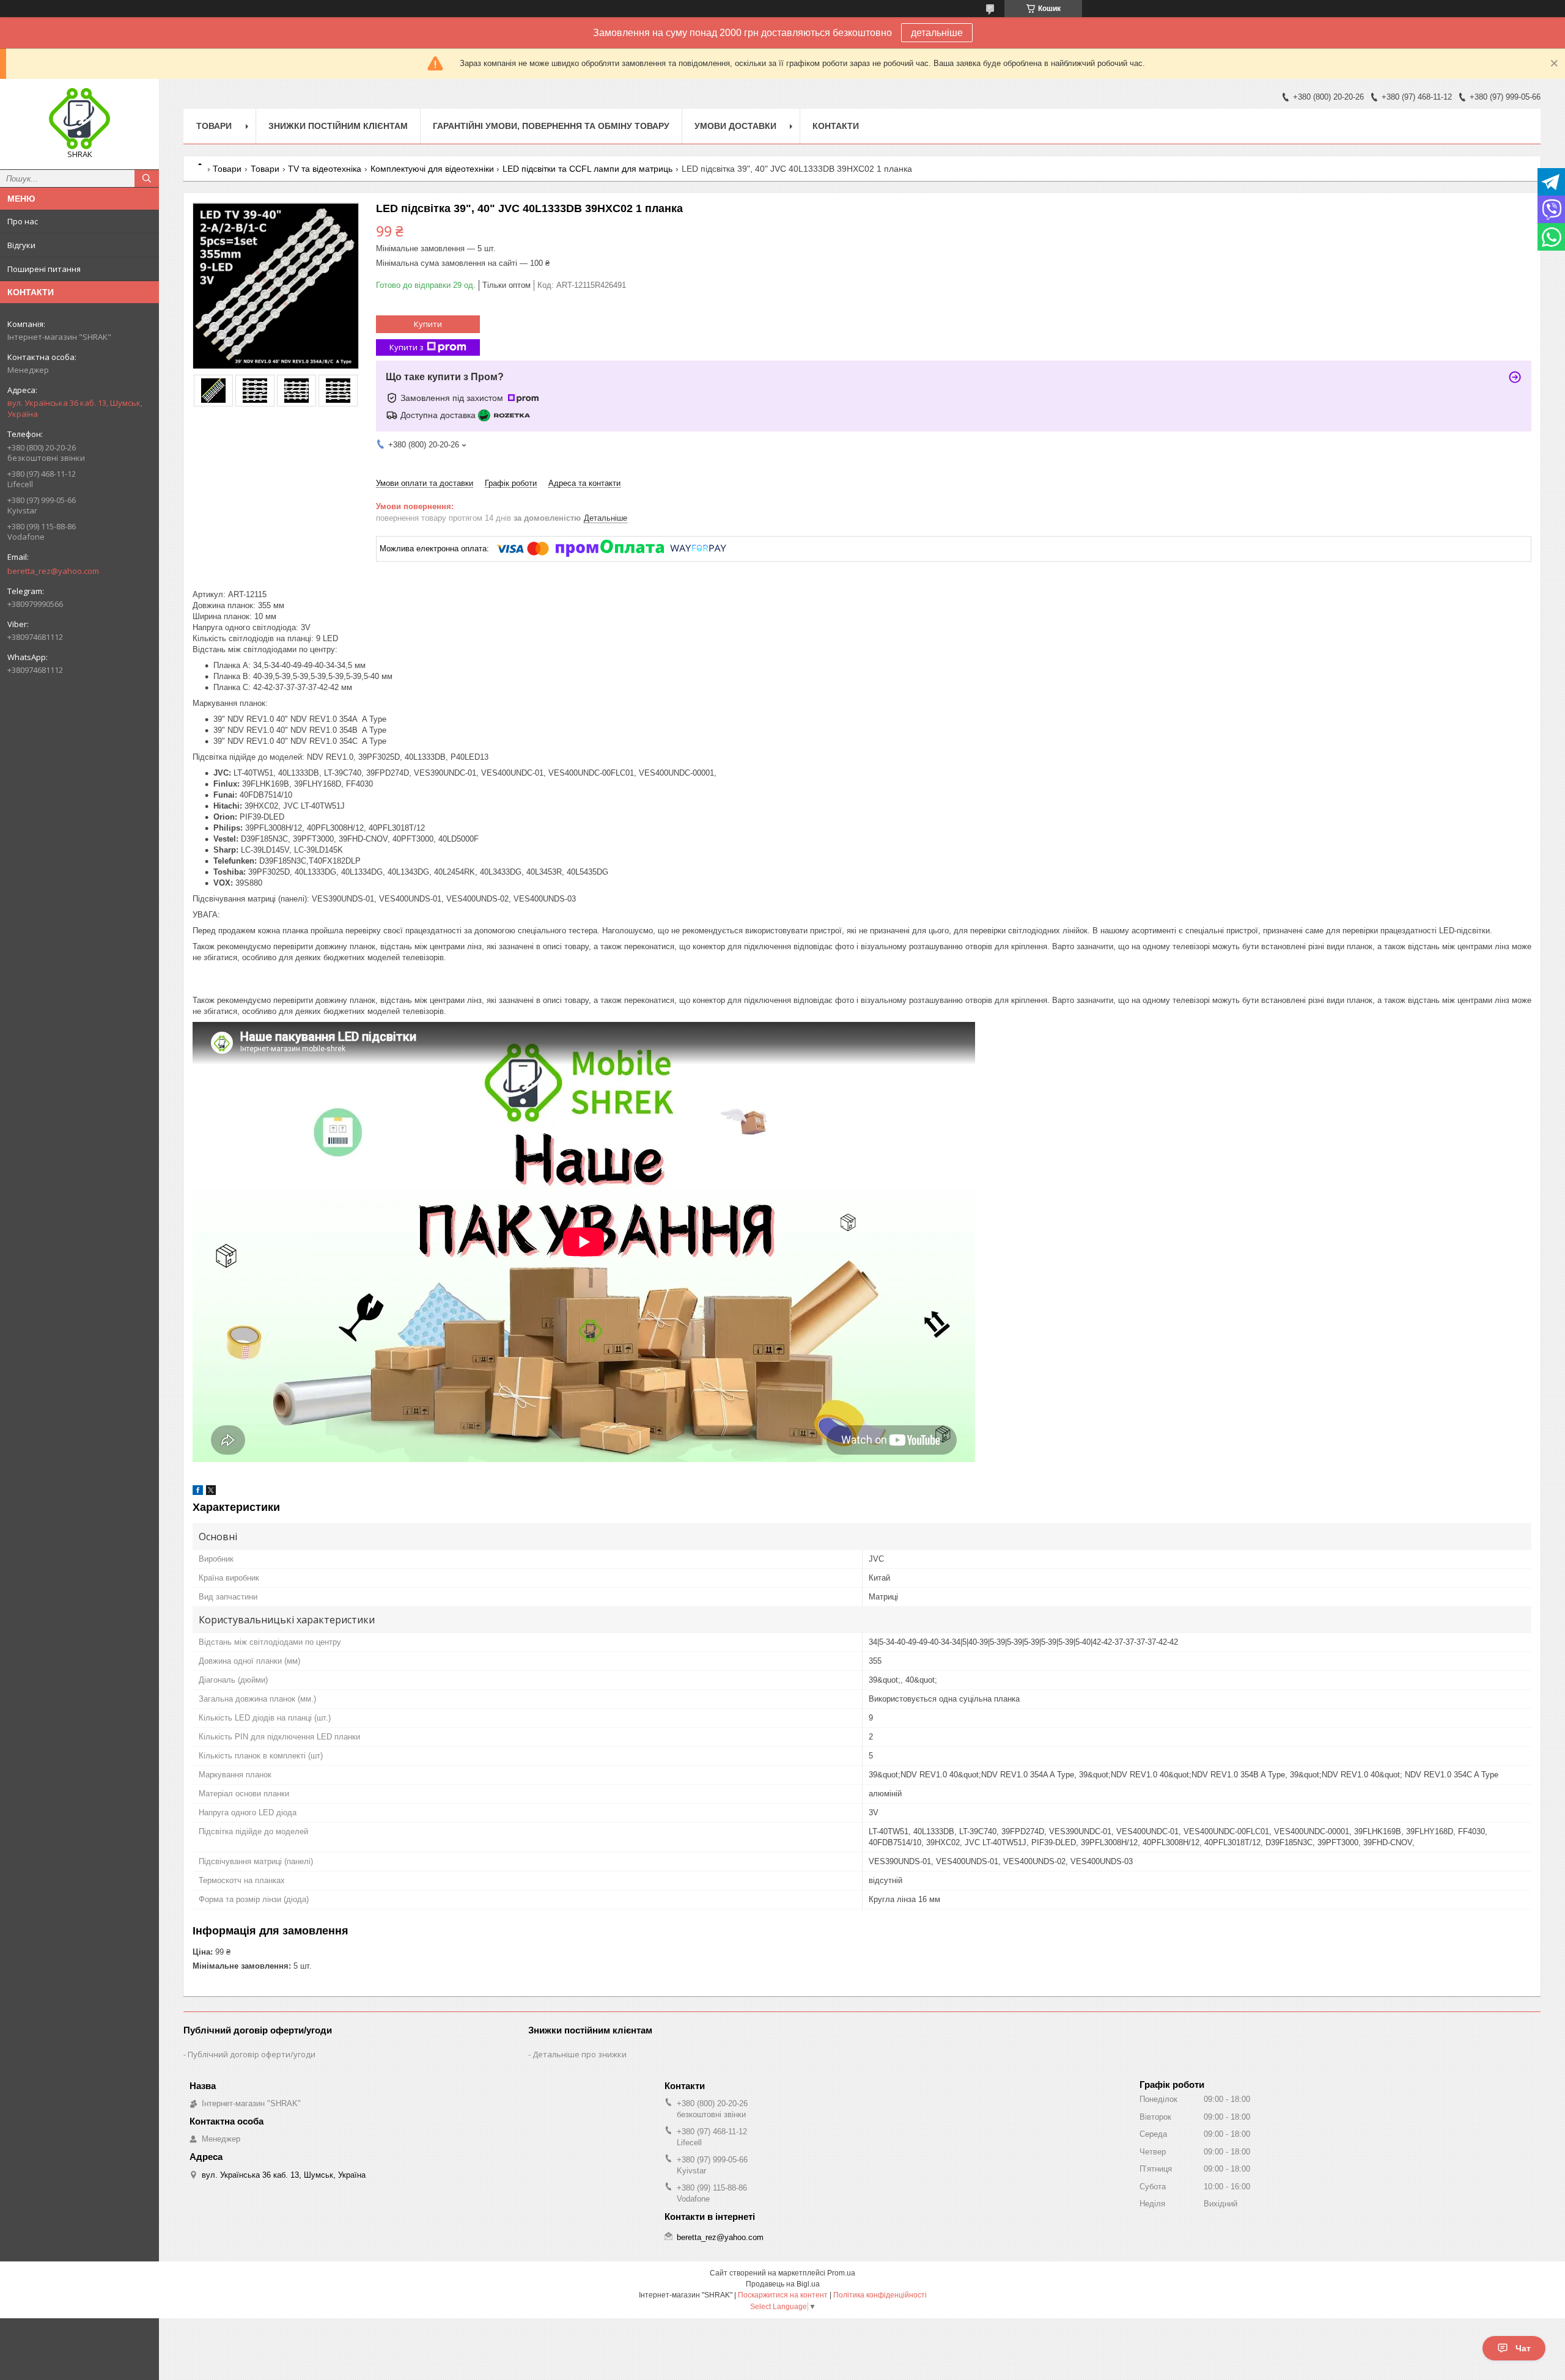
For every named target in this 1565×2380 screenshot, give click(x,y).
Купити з (407, 347)
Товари (214, 126)
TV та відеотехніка (325, 169)
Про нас (23, 221)
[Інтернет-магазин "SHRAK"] (79, 119)
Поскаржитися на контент (783, 2295)
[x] (211, 1492)
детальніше (937, 33)
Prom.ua (841, 2273)
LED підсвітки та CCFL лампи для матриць (587, 169)
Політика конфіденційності (880, 2295)
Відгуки (21, 245)
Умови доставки (735, 126)
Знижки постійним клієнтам (338, 126)
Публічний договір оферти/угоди (252, 2054)
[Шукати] (147, 178)
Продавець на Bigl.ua (783, 2284)
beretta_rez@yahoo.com (53, 571)
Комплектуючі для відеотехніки (432, 169)
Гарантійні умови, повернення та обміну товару (551, 126)
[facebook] (198, 1492)
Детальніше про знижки (580, 2054)
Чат (1523, 2348)
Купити (428, 324)
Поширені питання (44, 269)
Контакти (836, 126)
